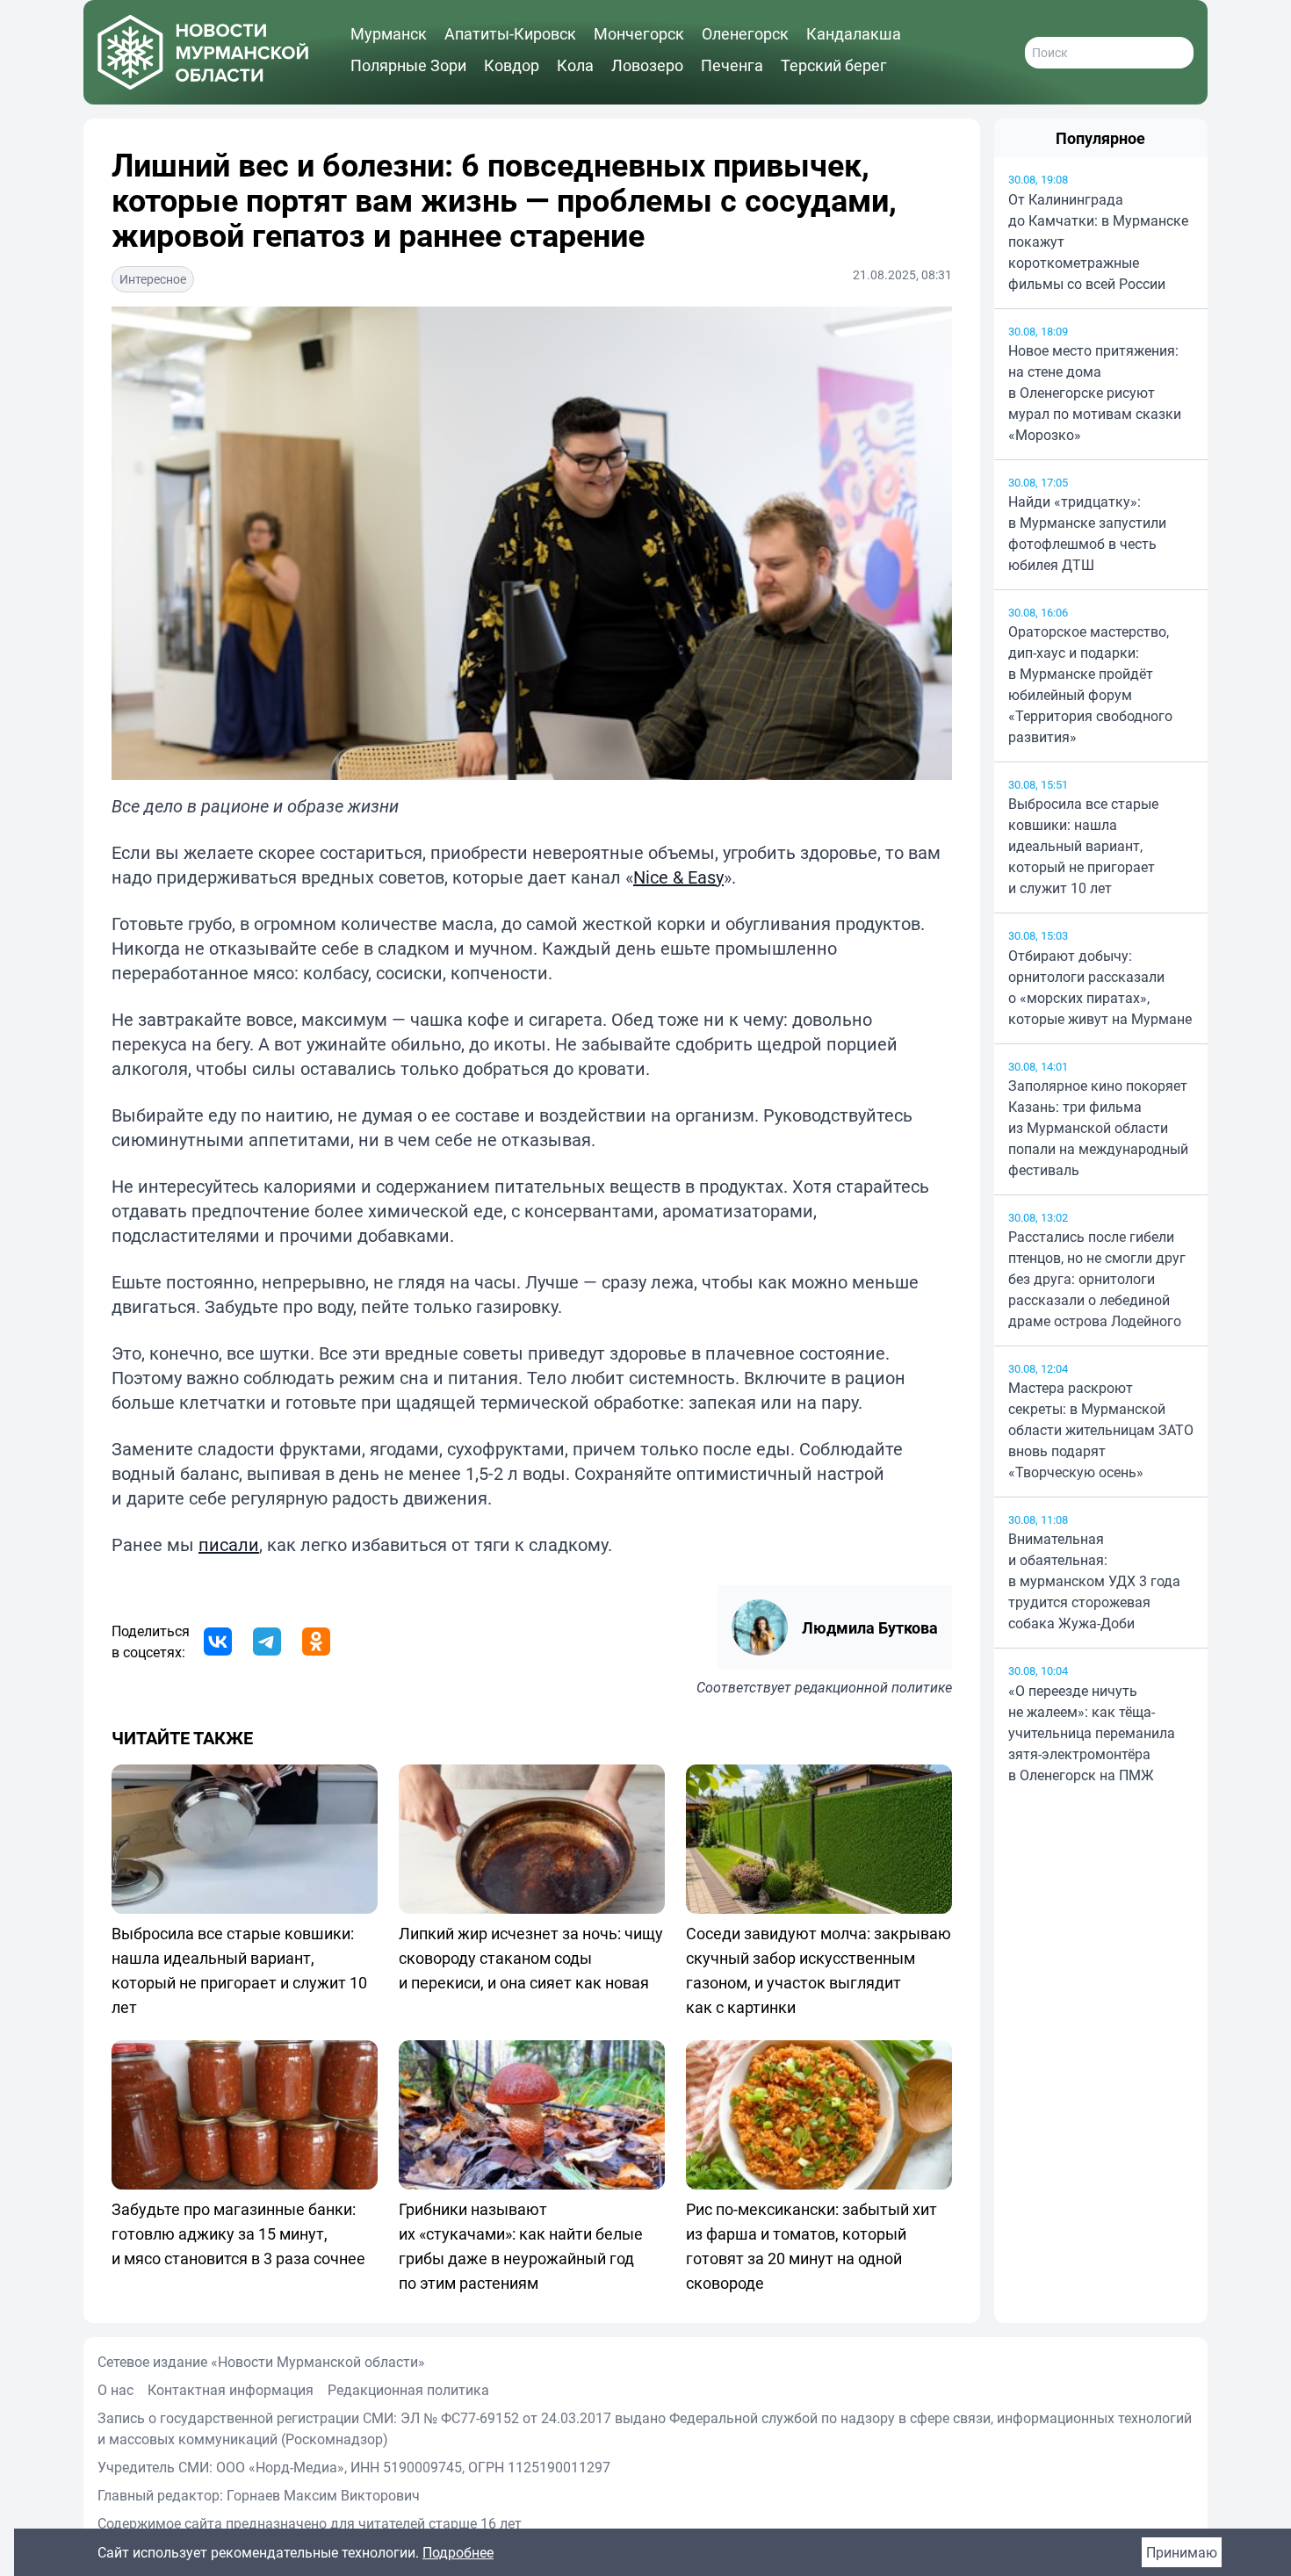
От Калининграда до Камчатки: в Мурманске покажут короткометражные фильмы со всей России (1098, 242)
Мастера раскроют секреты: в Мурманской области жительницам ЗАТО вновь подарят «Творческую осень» (1101, 1430)
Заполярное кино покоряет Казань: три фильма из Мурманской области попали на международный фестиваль (1098, 1128)
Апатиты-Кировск (510, 33)
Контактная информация (231, 2390)
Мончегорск (639, 33)
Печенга (732, 65)
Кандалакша (854, 33)
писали (229, 1544)
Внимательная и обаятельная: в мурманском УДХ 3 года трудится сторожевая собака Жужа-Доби (1094, 1581)
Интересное (153, 279)
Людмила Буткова (870, 1627)
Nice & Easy (678, 877)
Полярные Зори (408, 65)
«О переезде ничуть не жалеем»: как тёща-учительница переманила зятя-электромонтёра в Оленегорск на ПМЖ (1092, 1733)
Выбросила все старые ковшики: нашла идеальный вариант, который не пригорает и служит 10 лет (1083, 846)
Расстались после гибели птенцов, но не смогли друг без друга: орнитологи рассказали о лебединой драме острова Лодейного (1097, 1279)
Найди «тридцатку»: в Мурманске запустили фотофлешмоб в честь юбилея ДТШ (1087, 533)
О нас (115, 2390)
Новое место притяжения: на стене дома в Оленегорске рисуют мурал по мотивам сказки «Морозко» (1095, 393)
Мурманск (389, 33)
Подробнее (458, 2552)
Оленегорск (745, 33)
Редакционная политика (408, 2390)
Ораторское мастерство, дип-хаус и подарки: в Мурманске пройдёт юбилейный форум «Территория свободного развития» (1090, 684)
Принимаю (1182, 2552)
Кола (575, 65)
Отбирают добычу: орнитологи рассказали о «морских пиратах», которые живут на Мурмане (1100, 987)
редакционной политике (873, 1687)
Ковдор (512, 65)
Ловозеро (647, 65)
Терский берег (834, 65)
